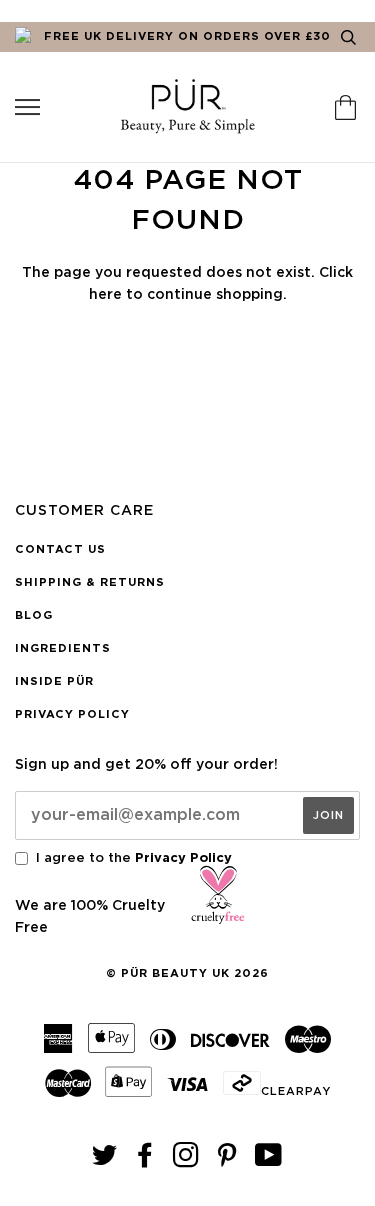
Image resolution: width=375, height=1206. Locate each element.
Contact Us (60, 549)
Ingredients (63, 648)
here (105, 295)
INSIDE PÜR (54, 681)
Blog (34, 615)
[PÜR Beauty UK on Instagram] (186, 1161)
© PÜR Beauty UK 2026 (187, 973)
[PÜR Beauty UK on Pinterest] (227, 1161)
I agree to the (134, 858)
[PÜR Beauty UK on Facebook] (145, 1161)
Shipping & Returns (90, 582)
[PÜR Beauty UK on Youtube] (269, 1161)
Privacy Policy (72, 714)
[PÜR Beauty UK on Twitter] (105, 1161)
